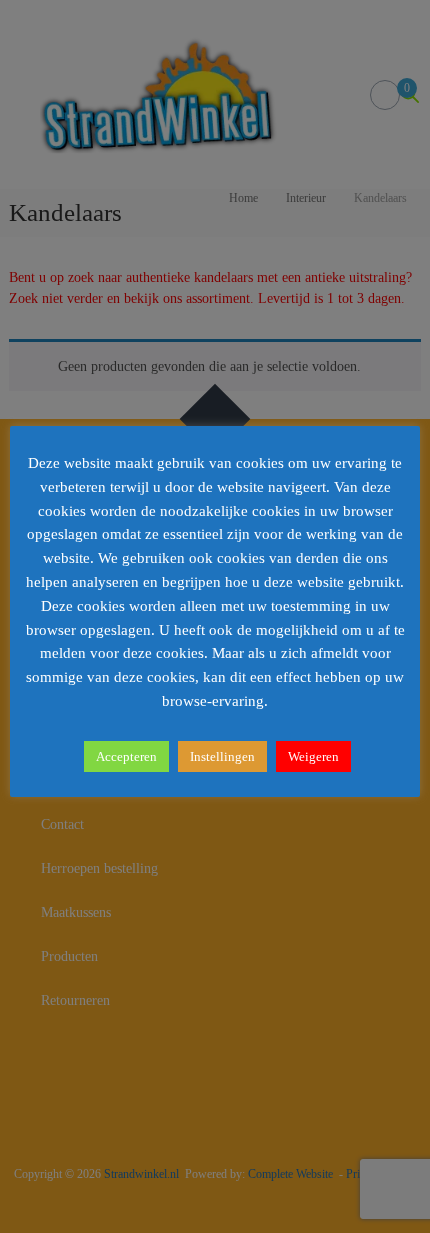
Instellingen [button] (222, 756)
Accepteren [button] (126, 756)
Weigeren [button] (313, 756)
